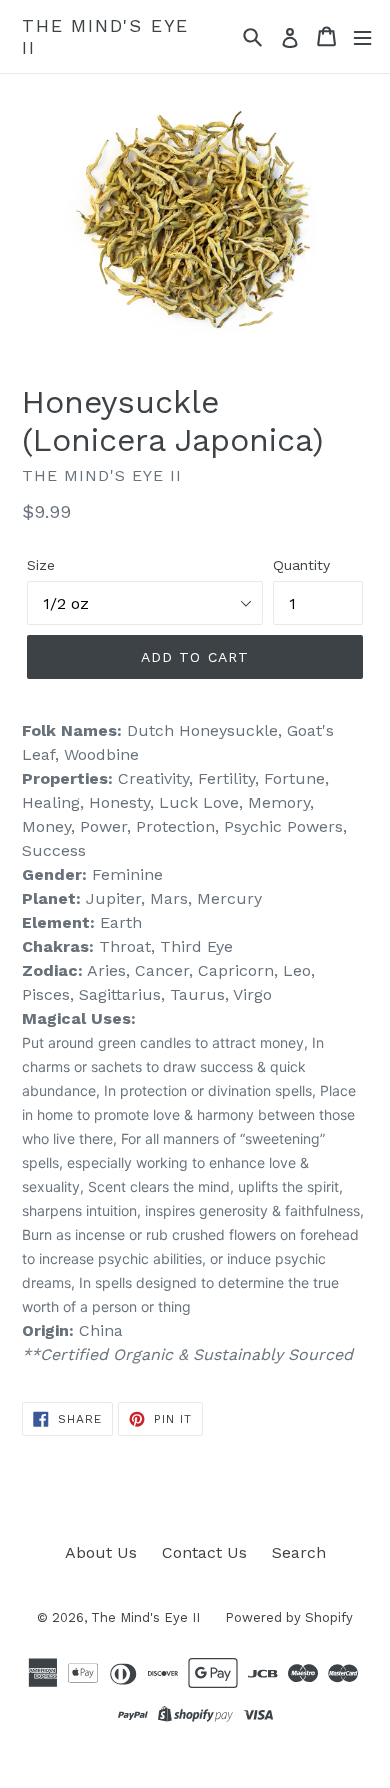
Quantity (301, 565)
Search (299, 1552)
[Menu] (362, 36)
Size (41, 565)
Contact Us (204, 1552)
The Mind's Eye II (105, 36)
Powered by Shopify (289, 1617)
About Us (101, 1552)
